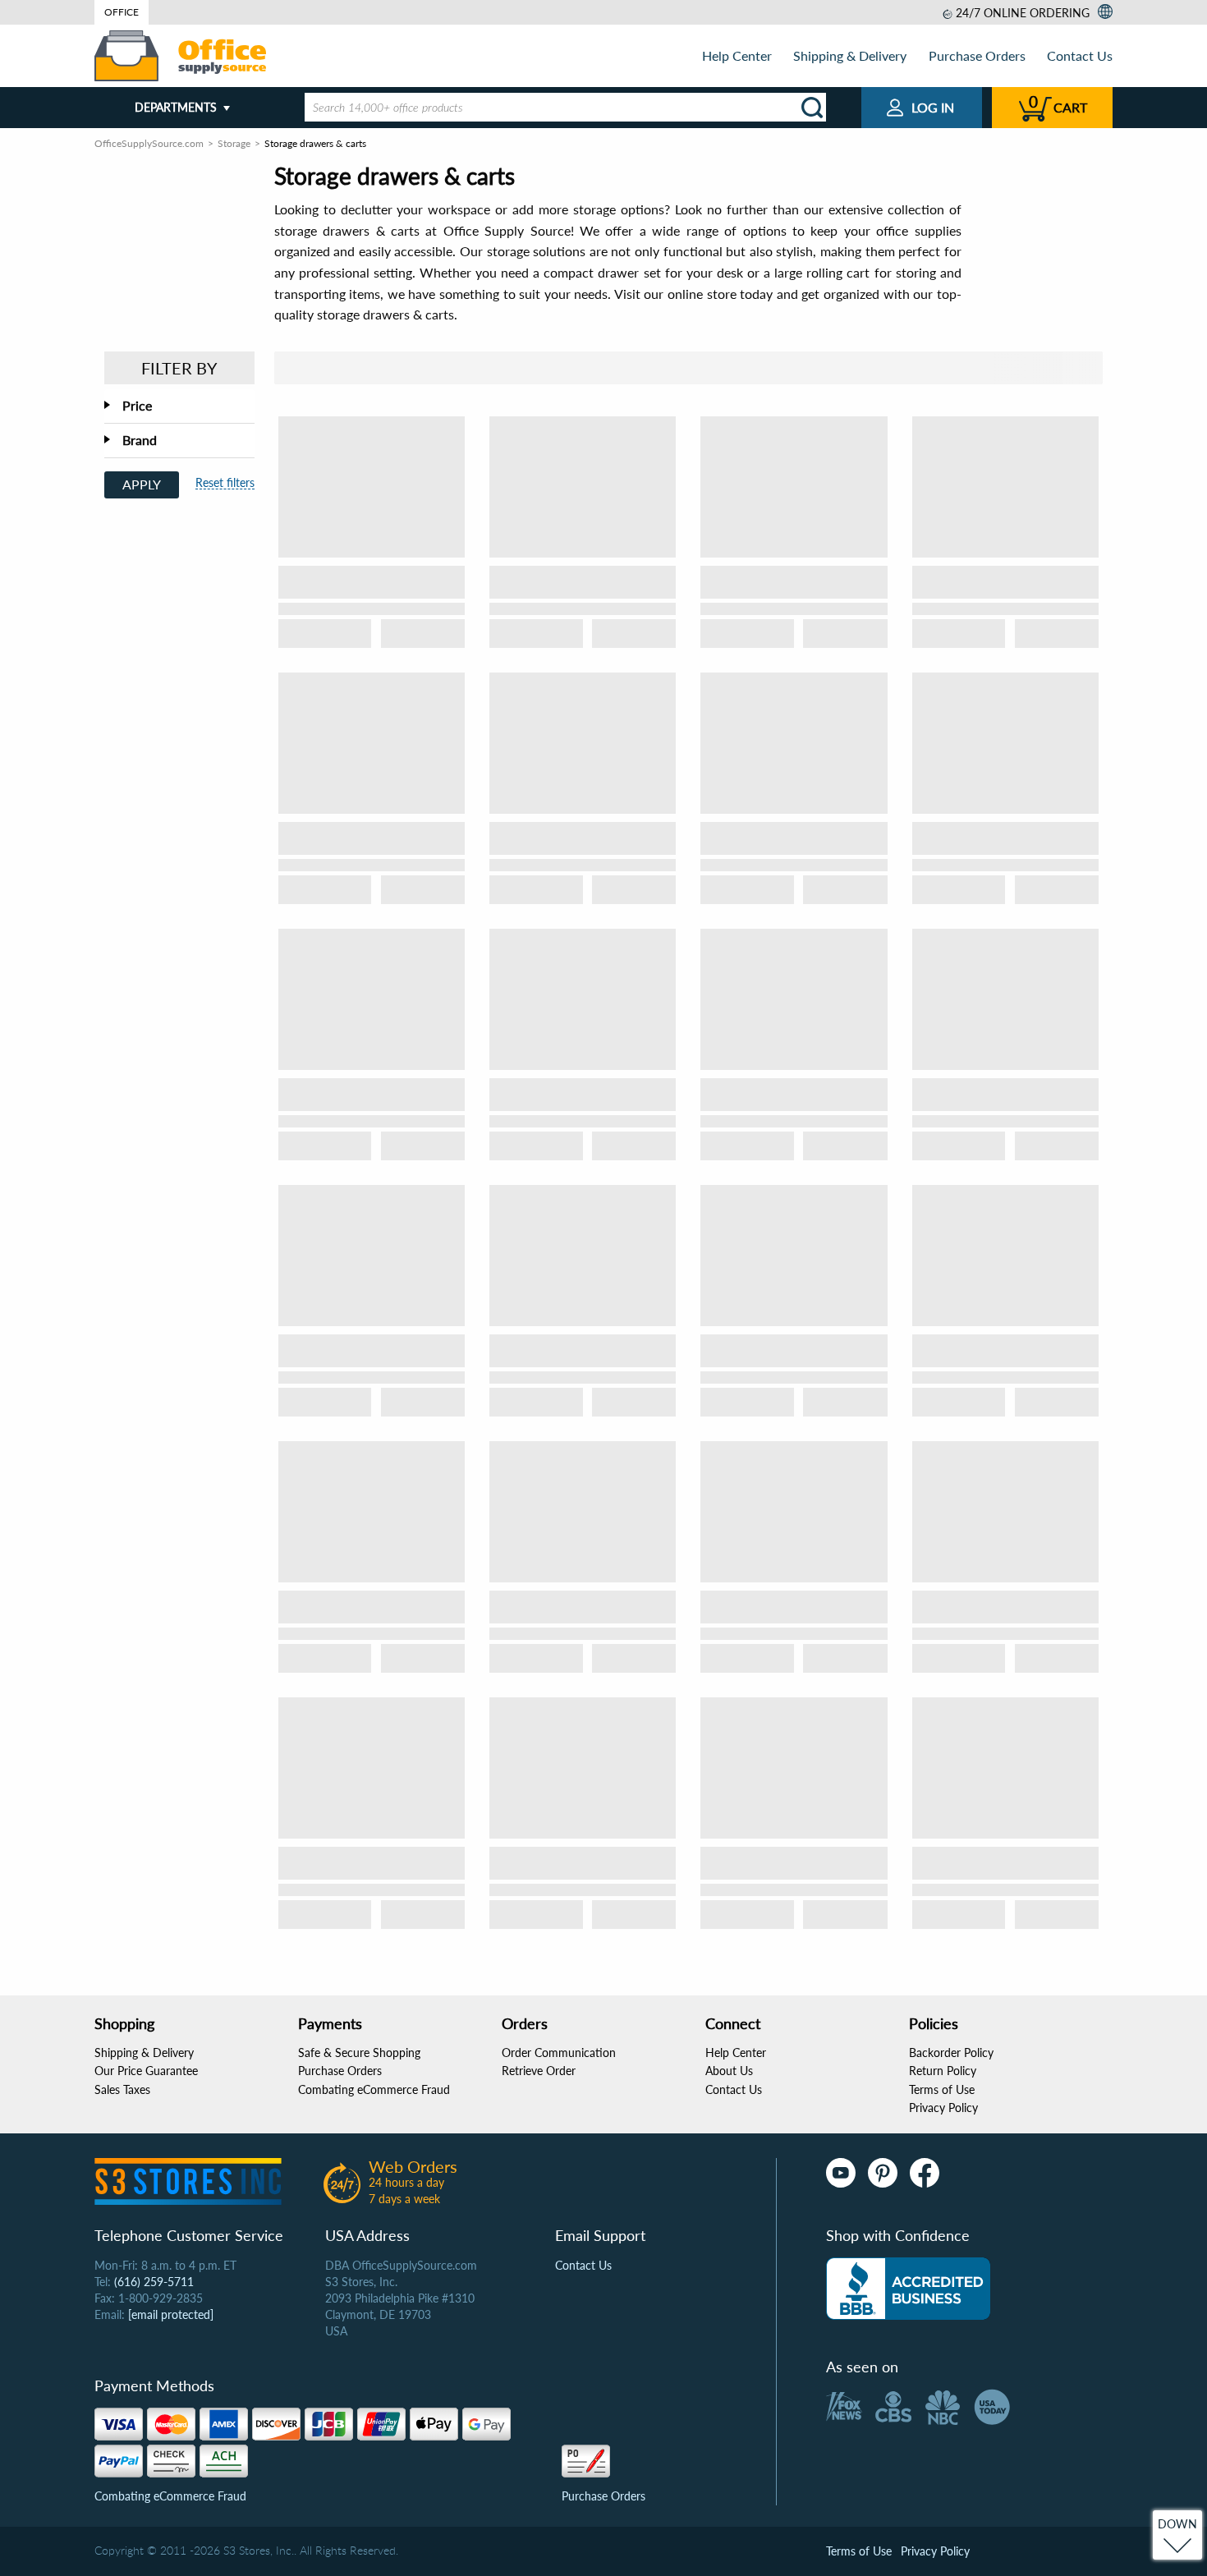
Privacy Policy (943, 2108)
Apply (142, 484)
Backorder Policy (951, 2053)
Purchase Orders (977, 55)
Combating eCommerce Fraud (374, 2089)
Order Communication (559, 2053)
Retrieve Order (539, 2071)
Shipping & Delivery (850, 55)
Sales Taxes (122, 2089)
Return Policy (943, 2071)
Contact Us (1080, 55)
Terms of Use (942, 2089)
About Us (729, 2071)
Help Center (737, 55)
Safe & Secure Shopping (359, 2053)
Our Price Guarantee (146, 2071)
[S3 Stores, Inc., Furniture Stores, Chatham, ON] (908, 2289)
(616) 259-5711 (154, 2282)
